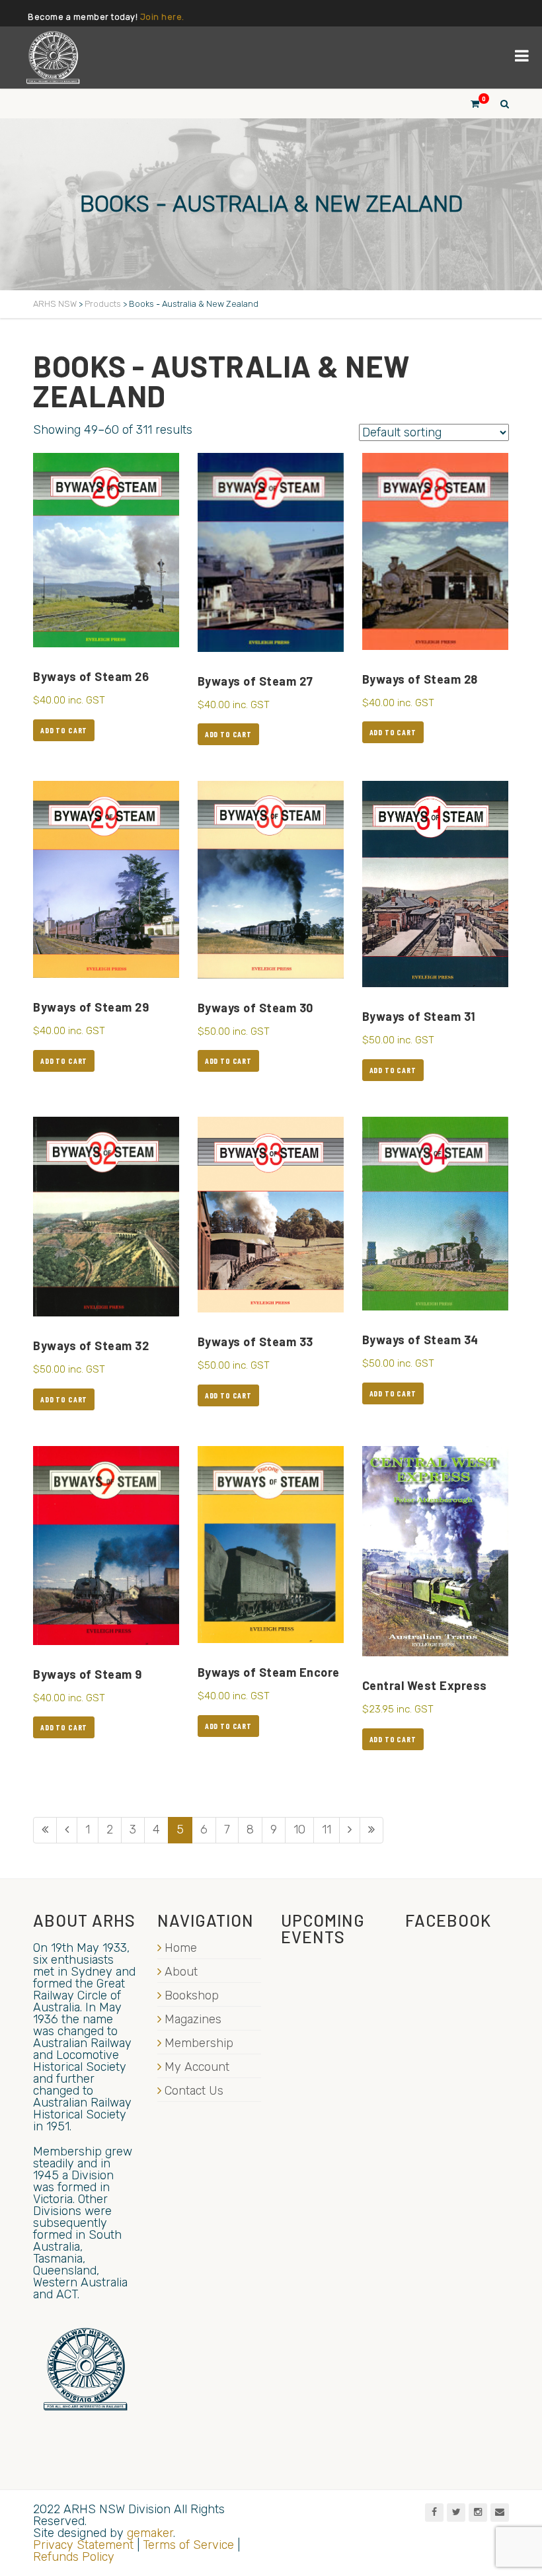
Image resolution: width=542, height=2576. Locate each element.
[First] (45, 1830)
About (181, 1972)
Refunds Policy (74, 2557)
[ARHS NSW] (53, 58)
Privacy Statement (83, 2545)
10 (299, 1830)
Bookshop (192, 1995)
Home (181, 1948)
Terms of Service (188, 2545)
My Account (197, 2067)
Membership (199, 2043)
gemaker (150, 2533)
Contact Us (194, 2091)
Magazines (193, 2019)
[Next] (350, 1830)
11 (327, 1830)
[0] (469, 103)
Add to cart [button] (64, 730)
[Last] (371, 1830)
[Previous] (67, 1830)
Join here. (162, 17)
